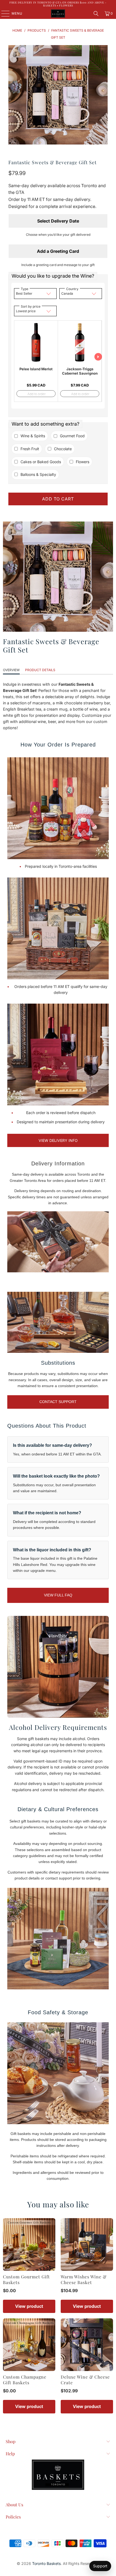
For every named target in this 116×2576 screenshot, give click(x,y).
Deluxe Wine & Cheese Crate (85, 2380)
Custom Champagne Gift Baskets (25, 2380)
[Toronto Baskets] (58, 14)
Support (100, 2566)
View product (29, 2306)
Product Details (40, 670)
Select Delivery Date (58, 221)
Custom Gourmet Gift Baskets (26, 2279)
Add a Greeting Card (58, 251)
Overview (11, 670)
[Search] (96, 14)
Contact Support (58, 1402)
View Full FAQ (58, 1595)
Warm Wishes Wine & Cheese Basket (84, 2279)
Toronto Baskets (46, 2563)
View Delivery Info (58, 1140)
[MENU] (3, 14)
